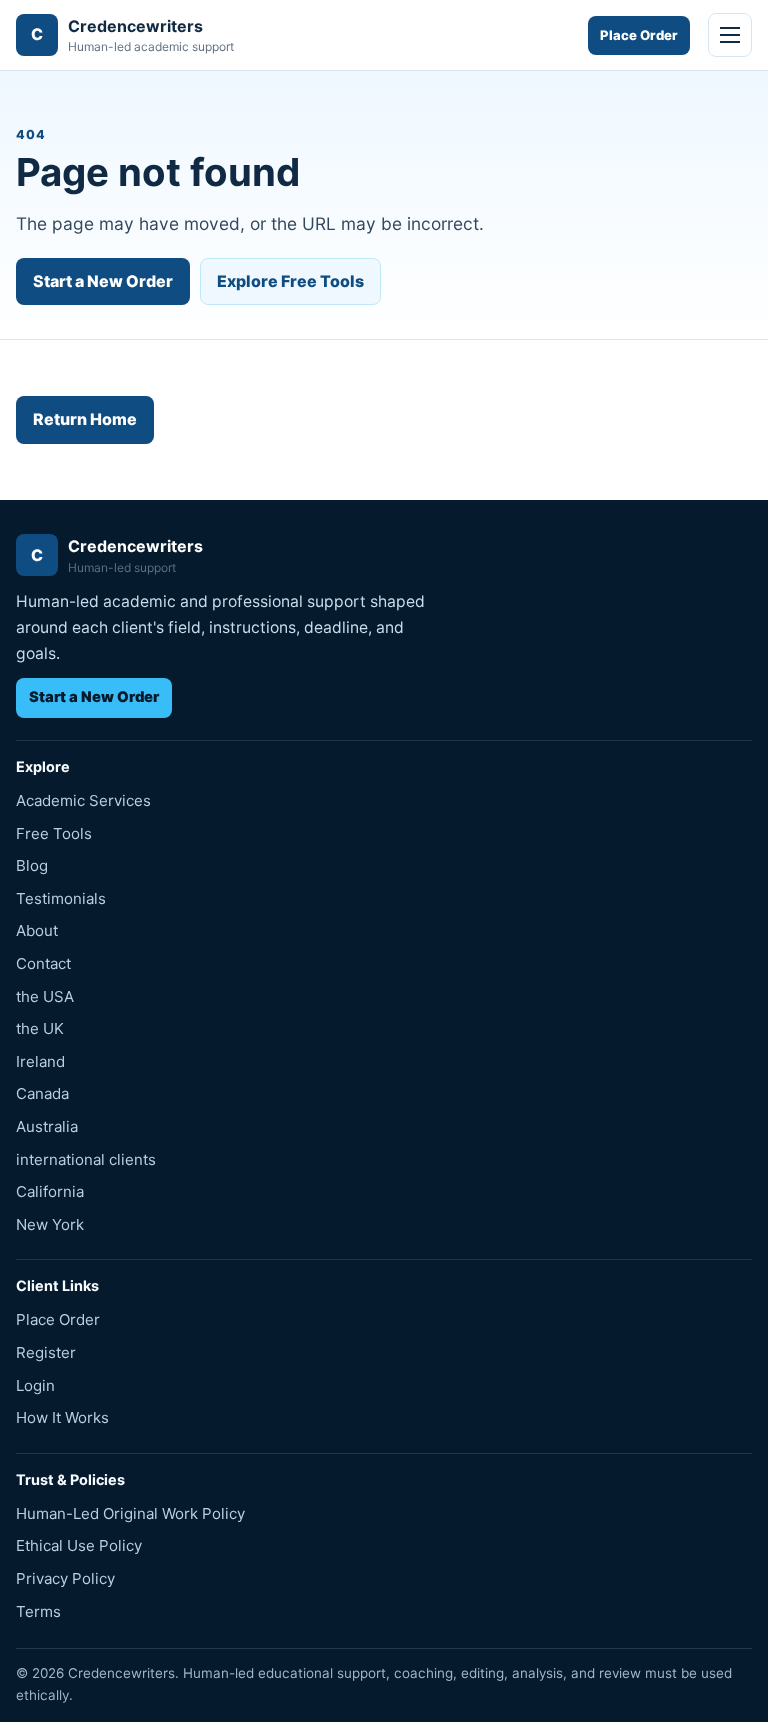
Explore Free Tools (290, 281)
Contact (43, 963)
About (37, 930)
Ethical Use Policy (79, 1545)
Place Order (639, 35)
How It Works (62, 1417)
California (50, 1191)
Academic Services (83, 800)
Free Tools (54, 833)
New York (50, 1224)
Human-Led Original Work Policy (130, 1513)
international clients (86, 1159)
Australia (47, 1126)
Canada (42, 1093)
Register (46, 1352)
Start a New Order (103, 281)
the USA (45, 996)
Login (35, 1385)
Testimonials (61, 898)
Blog (32, 865)
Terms (38, 1611)
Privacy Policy (65, 1578)
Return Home (85, 419)
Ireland (40, 1061)
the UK (40, 1028)
